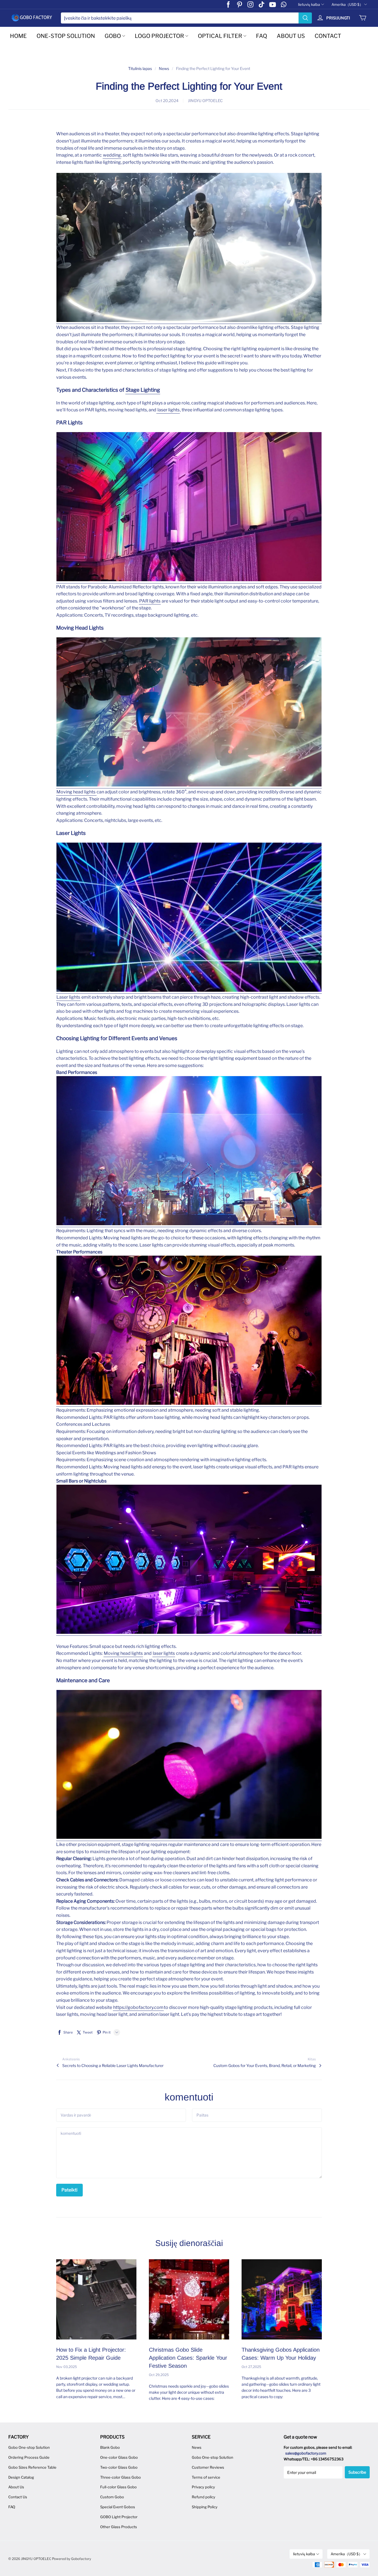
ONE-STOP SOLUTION (66, 36)
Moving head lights (76, 792)
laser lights (168, 410)
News (164, 68)
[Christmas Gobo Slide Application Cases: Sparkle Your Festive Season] (189, 2299)
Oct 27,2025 (251, 2367)
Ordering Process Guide (29, 2457)
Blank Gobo (110, 2447)
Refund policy (204, 2497)
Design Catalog (21, 2477)
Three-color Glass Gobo (121, 2477)
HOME (18, 36)
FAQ (262, 36)
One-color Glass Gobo (119, 2457)
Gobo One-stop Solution (29, 2447)
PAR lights (150, 601)
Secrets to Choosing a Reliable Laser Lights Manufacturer (113, 2065)
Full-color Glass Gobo (118, 2487)
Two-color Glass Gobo (119, 2467)
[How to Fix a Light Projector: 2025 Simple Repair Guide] (96, 2299)
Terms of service (206, 2477)
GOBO (113, 36)
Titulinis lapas (140, 68)
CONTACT (328, 36)
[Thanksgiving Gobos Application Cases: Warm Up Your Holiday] (282, 2299)
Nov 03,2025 (67, 2367)
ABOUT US (291, 36)
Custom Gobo (112, 2497)
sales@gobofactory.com (306, 2453)
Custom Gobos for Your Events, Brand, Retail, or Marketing (265, 2065)
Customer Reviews (208, 2467)
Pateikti (69, 2190)
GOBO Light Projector (119, 2517)
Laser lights (68, 997)
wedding (112, 155)
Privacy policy (203, 2487)
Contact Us (18, 2497)
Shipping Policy (205, 2507)
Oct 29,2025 (159, 2375)
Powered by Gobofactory (72, 2559)
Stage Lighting (143, 390)
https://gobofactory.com (138, 2007)
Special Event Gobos (118, 2507)
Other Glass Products (119, 2527)
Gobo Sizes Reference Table (32, 2467)
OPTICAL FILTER (220, 36)
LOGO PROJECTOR (159, 36)
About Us (16, 2487)
